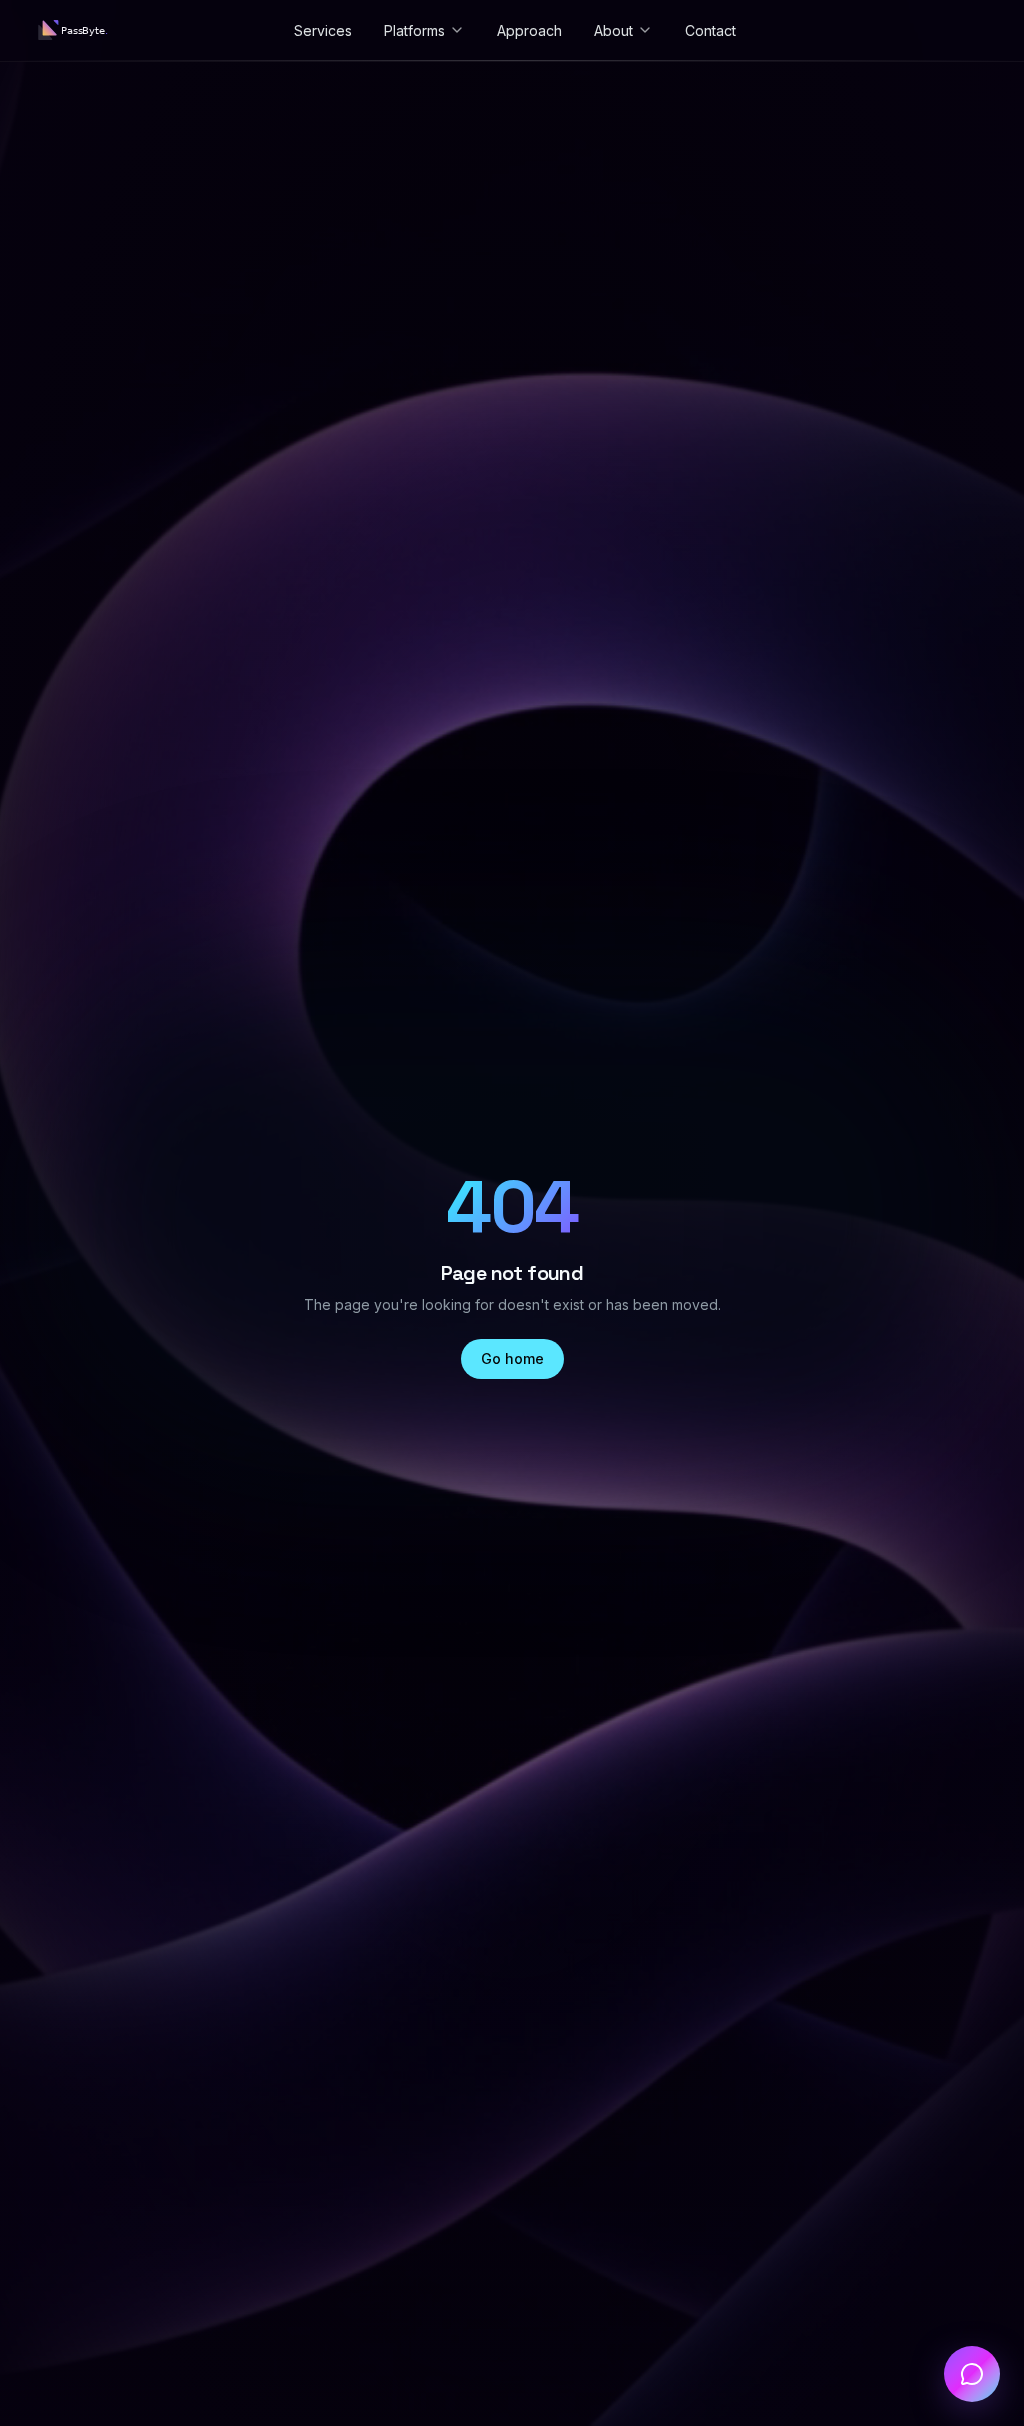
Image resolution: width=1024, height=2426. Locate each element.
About (613, 30)
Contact (710, 30)
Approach (529, 30)
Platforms (414, 30)
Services (323, 30)
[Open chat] (972, 2374)
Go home (512, 1358)
